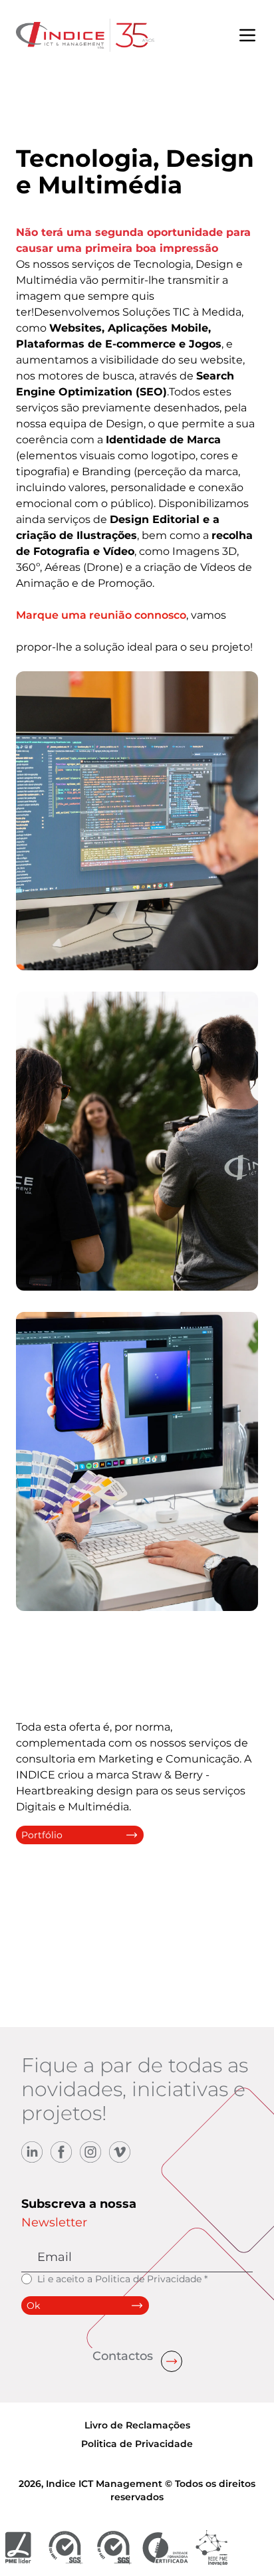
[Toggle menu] (247, 35)
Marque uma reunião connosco (101, 615)
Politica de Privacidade (148, 2279)
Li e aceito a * (122, 2279)
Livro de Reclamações (137, 2425)
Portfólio (42, 1835)
